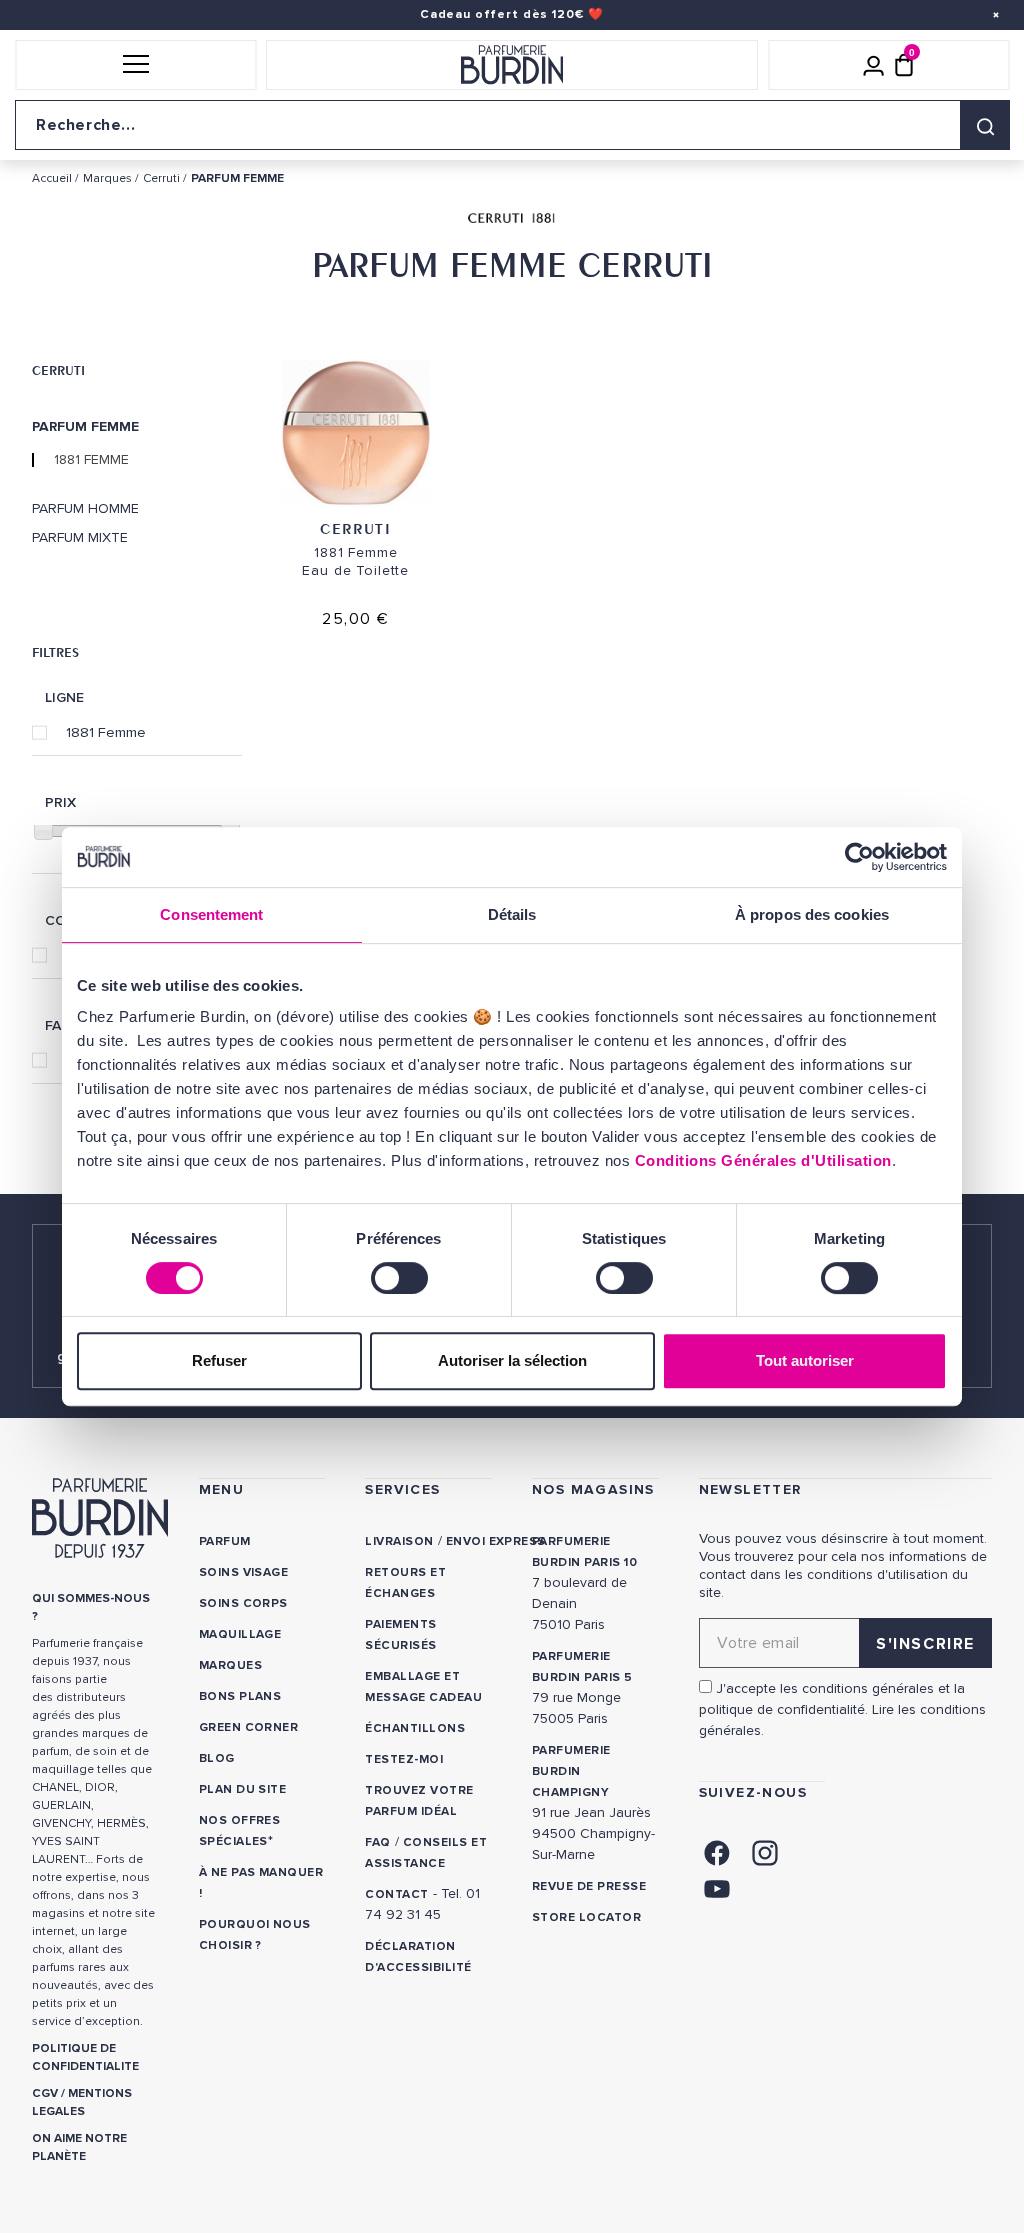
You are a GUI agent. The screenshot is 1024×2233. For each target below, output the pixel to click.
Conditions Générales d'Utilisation (763, 1160)
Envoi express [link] (496, 1541)
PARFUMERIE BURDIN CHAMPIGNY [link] (571, 1771)
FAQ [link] (377, 1842)
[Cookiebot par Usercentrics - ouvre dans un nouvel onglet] (859, 857)
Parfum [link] (225, 1541)
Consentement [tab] (211, 914)
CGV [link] (45, 2093)
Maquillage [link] (240, 1634)
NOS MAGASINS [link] (593, 1489)
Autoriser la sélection (512, 1360)
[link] (717, 1851)
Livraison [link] (399, 1541)
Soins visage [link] (244, 1572)
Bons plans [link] (240, 1696)
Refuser (219, 1360)
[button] (135, 65)
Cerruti (58, 370)
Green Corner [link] (249, 1727)
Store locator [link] (586, 1917)
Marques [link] (230, 1665)
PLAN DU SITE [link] (243, 1789)
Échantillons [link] (415, 1728)
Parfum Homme (85, 509)
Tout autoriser (805, 1360)
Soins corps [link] (243, 1603)
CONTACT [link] (396, 1894)
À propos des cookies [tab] (812, 914)
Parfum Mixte (80, 538)
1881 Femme (91, 460)
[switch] (399, 1278)
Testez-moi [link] (404, 1759)
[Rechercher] (985, 125)
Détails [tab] (512, 914)
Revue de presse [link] (589, 1886)
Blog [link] (217, 1758)
